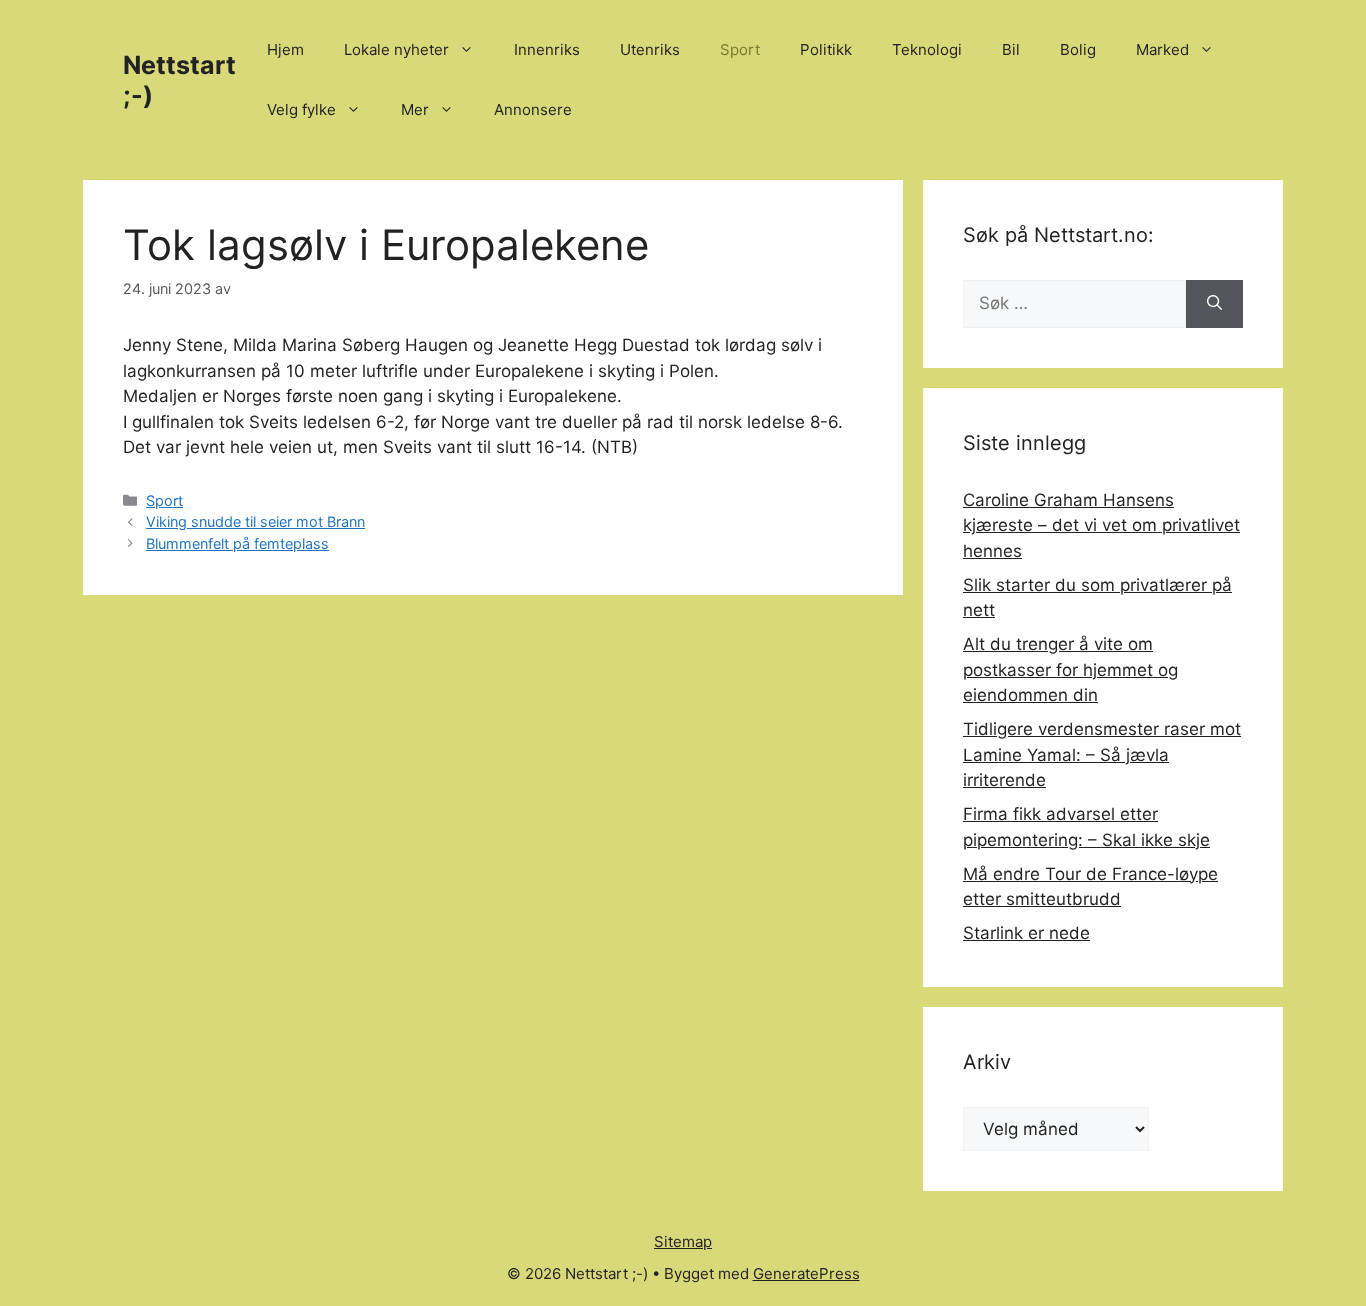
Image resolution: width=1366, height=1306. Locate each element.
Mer (415, 109)
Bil (1011, 49)
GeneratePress (806, 1273)
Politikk (826, 49)
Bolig (1078, 49)
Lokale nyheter (396, 49)
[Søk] (1214, 304)
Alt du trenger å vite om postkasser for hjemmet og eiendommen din (1070, 669)
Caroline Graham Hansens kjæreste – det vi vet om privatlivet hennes (1101, 525)
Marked (1162, 49)
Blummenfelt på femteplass (237, 543)
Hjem (285, 49)
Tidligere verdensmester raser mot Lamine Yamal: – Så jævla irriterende (1102, 754)
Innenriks (547, 49)
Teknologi (927, 49)
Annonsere (533, 109)
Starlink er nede (1026, 933)
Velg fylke (301, 109)
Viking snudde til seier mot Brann (255, 521)
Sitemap (683, 1241)
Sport (740, 49)
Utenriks (650, 49)
